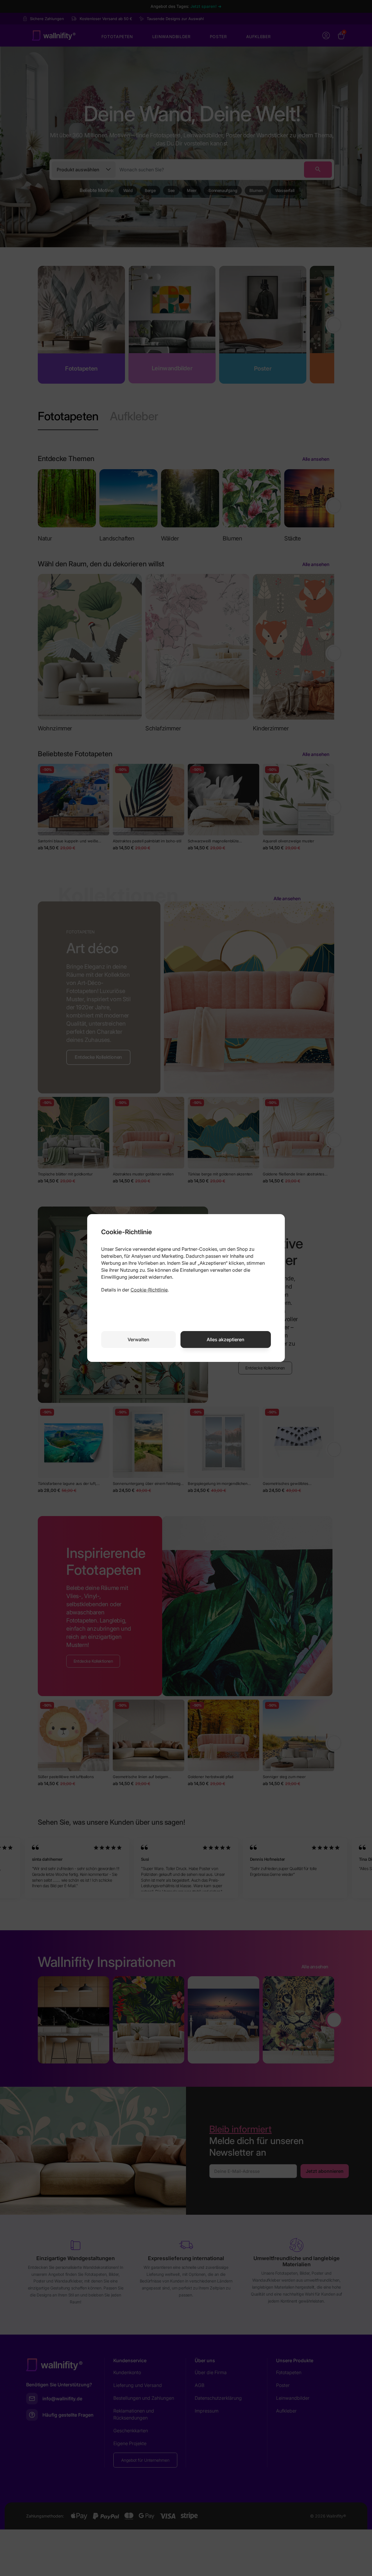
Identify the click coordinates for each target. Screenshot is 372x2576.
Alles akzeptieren (226, 1339)
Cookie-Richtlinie (149, 1290)
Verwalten (138, 1339)
